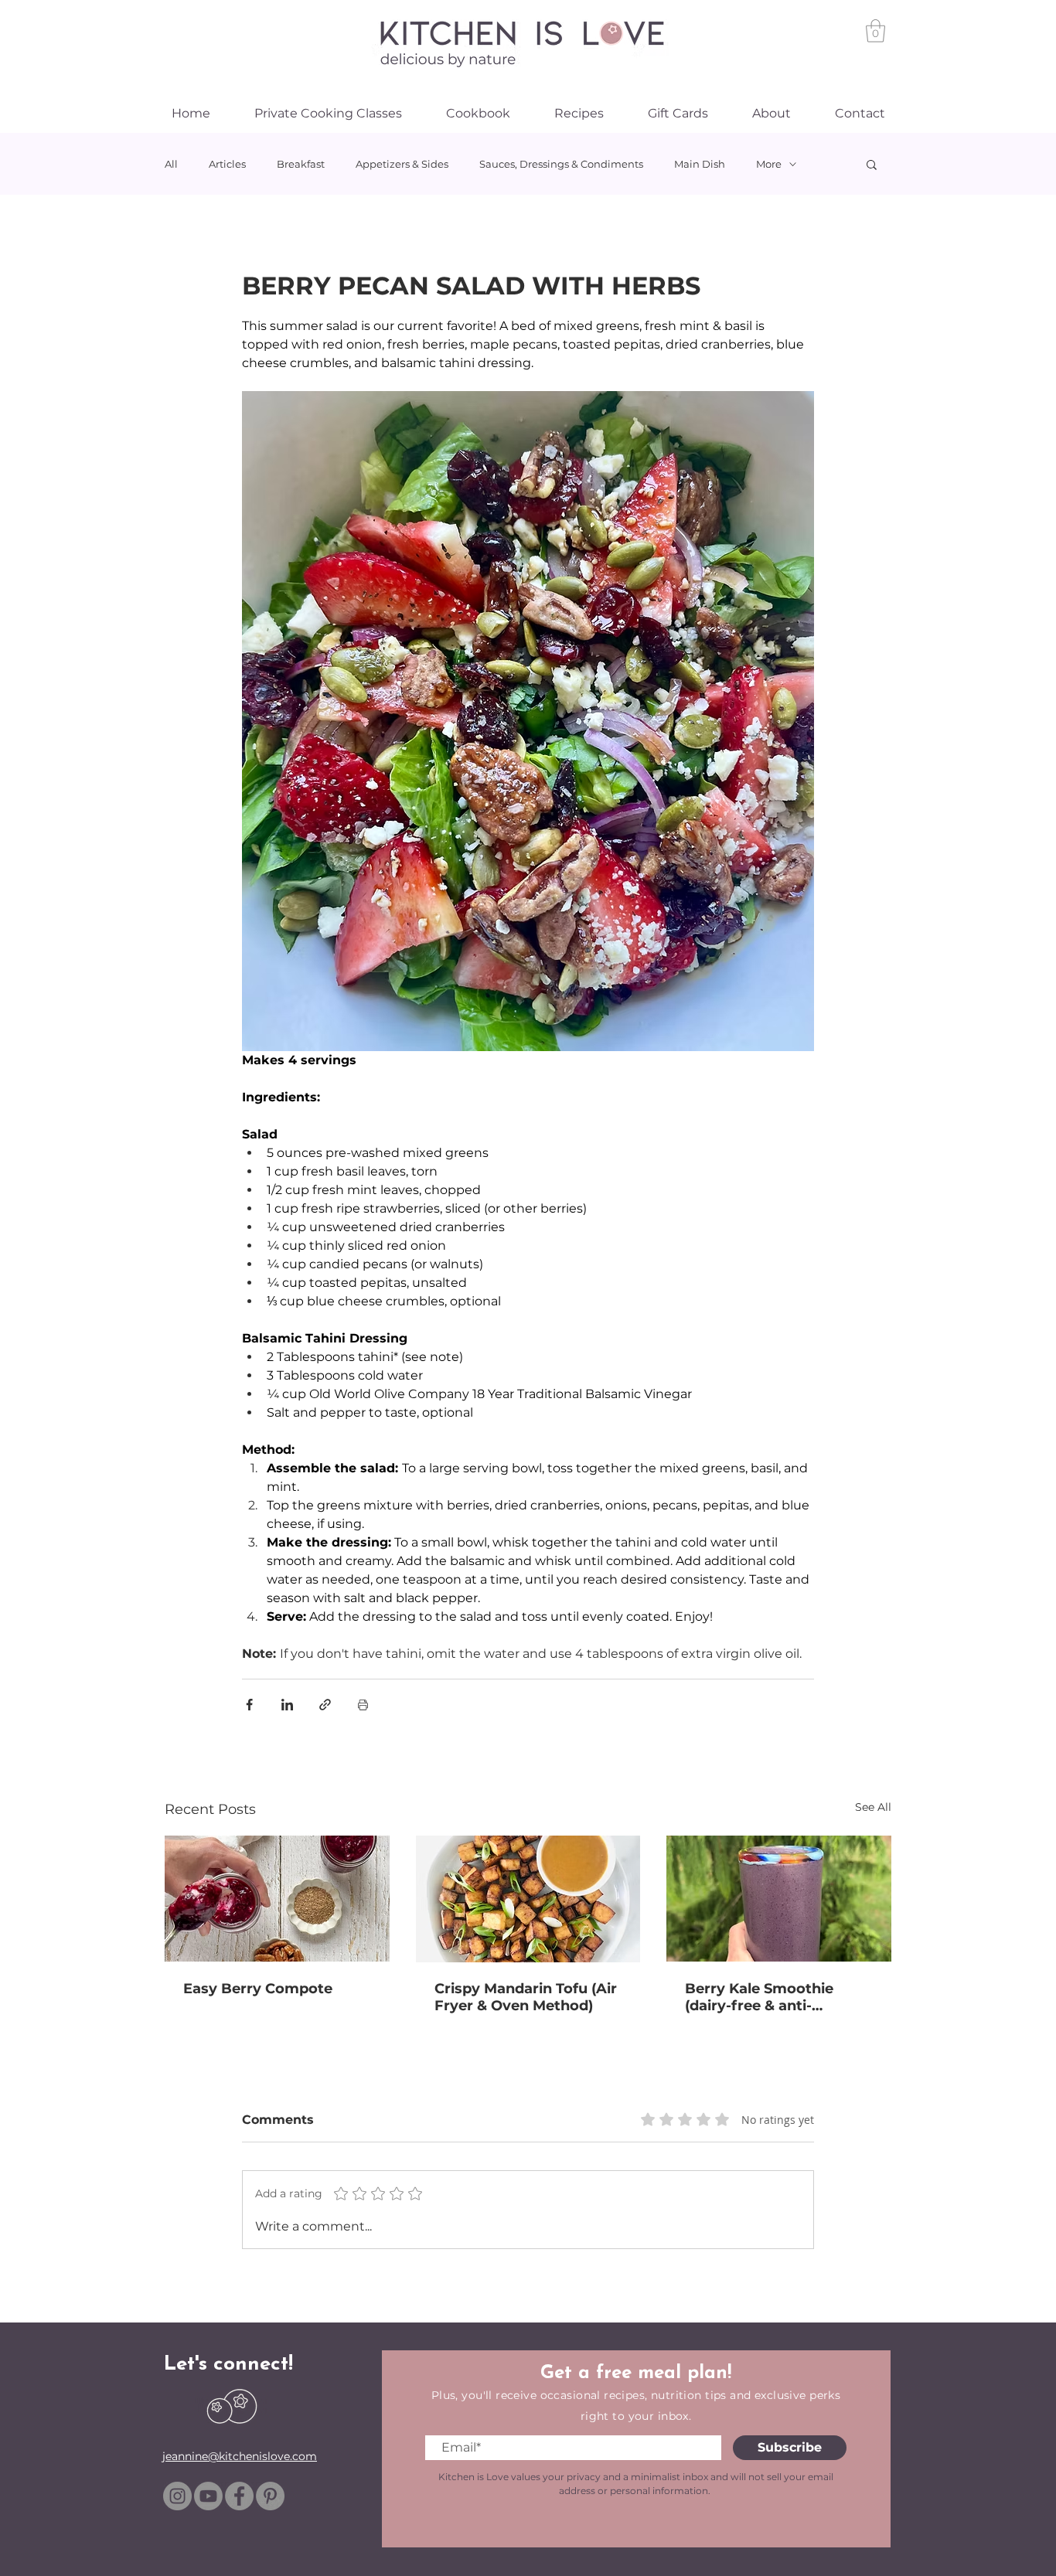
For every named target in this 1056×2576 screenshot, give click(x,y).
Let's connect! (228, 2365)
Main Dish (700, 164)
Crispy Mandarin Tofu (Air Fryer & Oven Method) (526, 1997)
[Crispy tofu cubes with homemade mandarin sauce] (528, 1899)
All (171, 164)
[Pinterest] (270, 2496)
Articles (227, 164)
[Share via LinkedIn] (287, 1705)
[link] (875, 31)
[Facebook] (239, 2496)
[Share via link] (325, 1705)
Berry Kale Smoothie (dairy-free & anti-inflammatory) (759, 1997)
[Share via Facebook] (249, 1705)
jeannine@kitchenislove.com (240, 2456)
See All (873, 1807)
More (769, 164)
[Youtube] (208, 2496)
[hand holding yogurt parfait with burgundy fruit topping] (277, 1899)
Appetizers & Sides (402, 164)
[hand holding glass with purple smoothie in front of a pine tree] (779, 1899)
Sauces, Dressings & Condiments (561, 164)
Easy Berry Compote (258, 1989)
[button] (872, 164)
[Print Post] (363, 1705)
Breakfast (301, 164)
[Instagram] (177, 2496)
